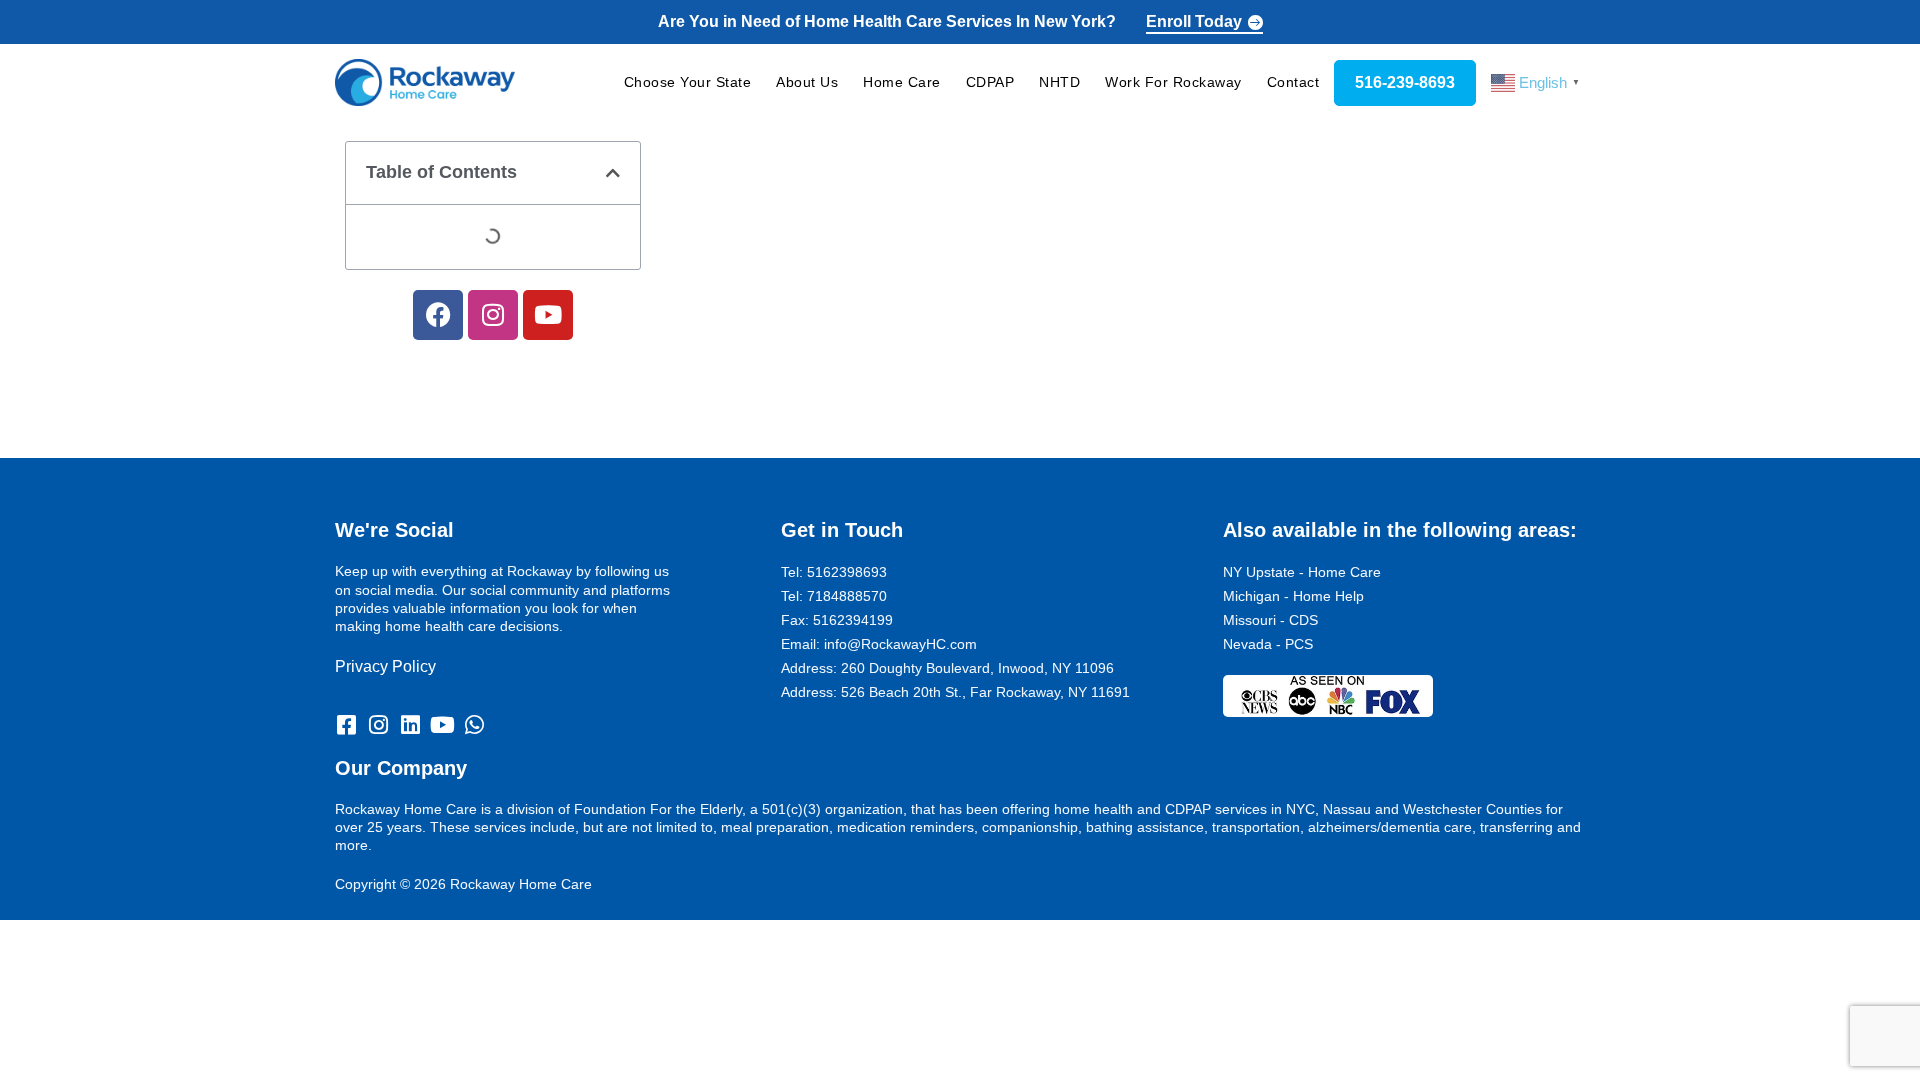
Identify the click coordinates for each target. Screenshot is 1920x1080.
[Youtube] (548, 315)
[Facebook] (438, 315)
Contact (1293, 82)
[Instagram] (493, 315)
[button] (613, 173)
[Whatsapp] (474, 725)
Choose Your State (688, 82)
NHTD (1059, 82)
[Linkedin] (410, 725)
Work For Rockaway (1173, 82)
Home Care (902, 82)
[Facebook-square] (346, 725)
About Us (807, 82)
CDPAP (990, 82)
